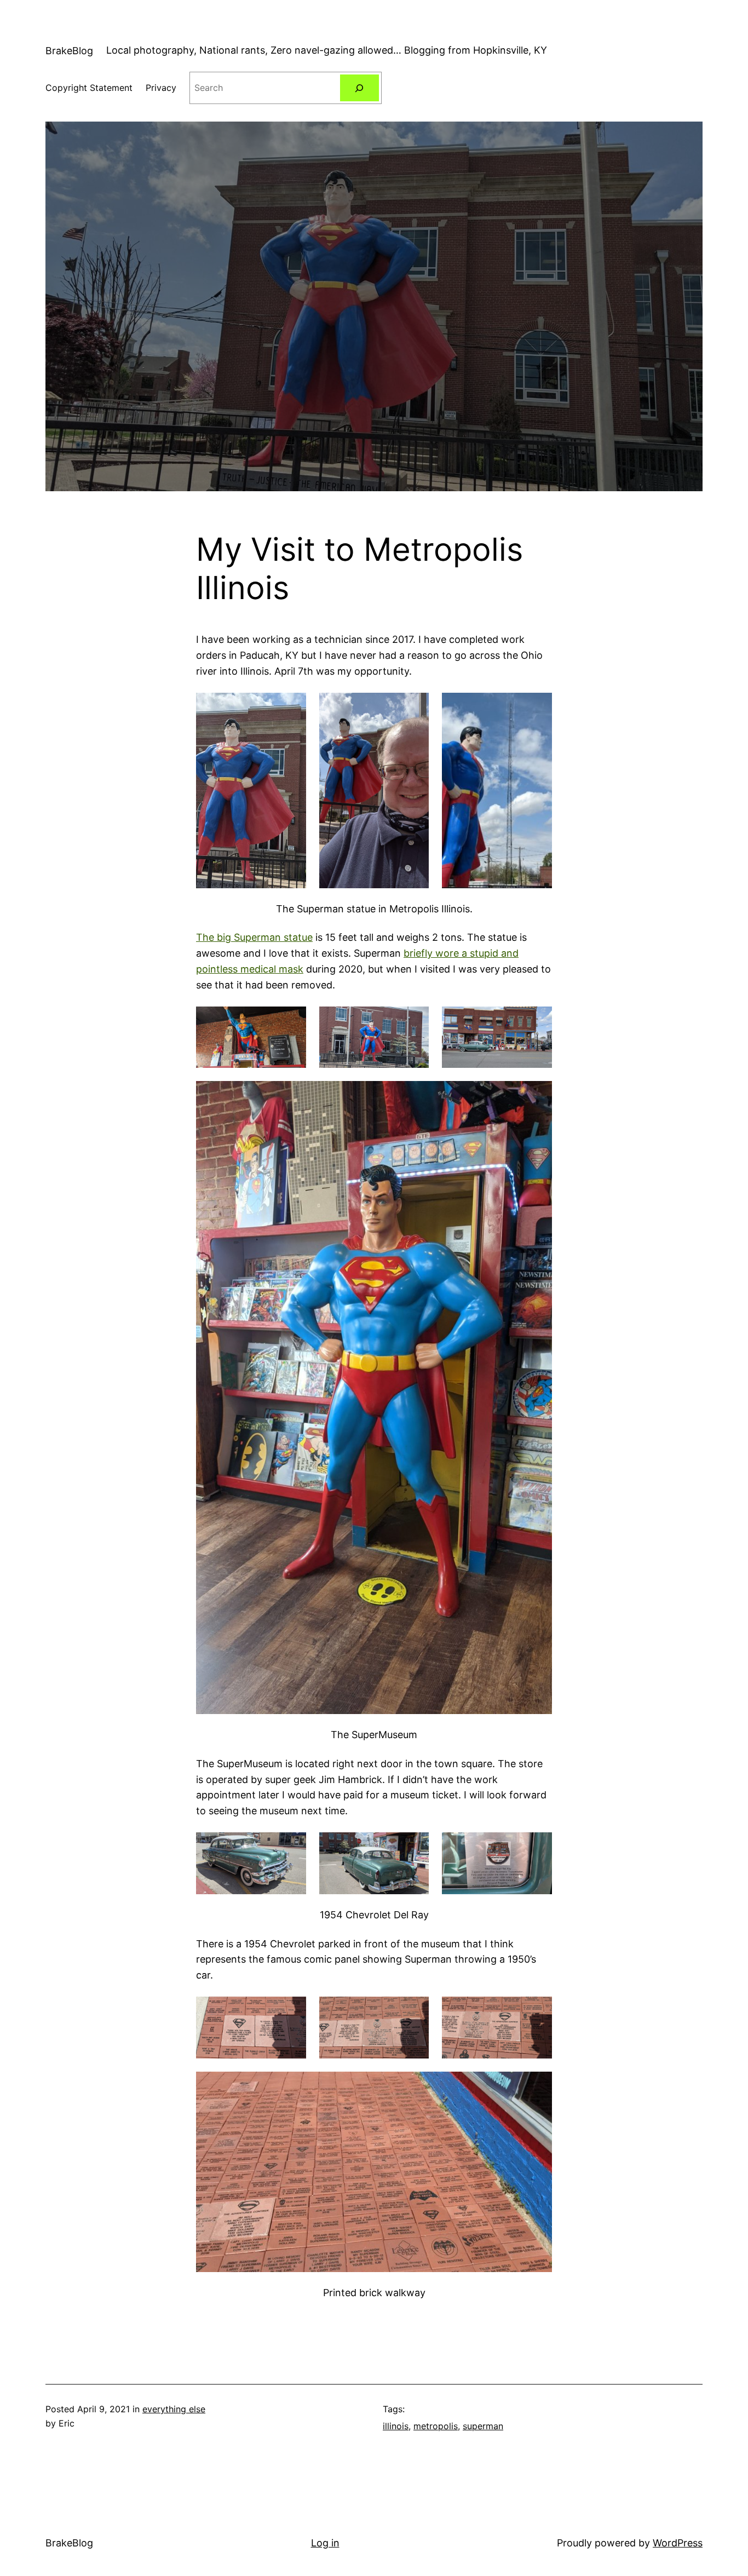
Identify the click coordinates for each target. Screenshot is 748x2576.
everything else (174, 2409)
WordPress (678, 2543)
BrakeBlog (69, 51)
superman (483, 2426)
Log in (325, 2543)
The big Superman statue (254, 937)
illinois (396, 2426)
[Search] (359, 88)
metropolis (436, 2426)
